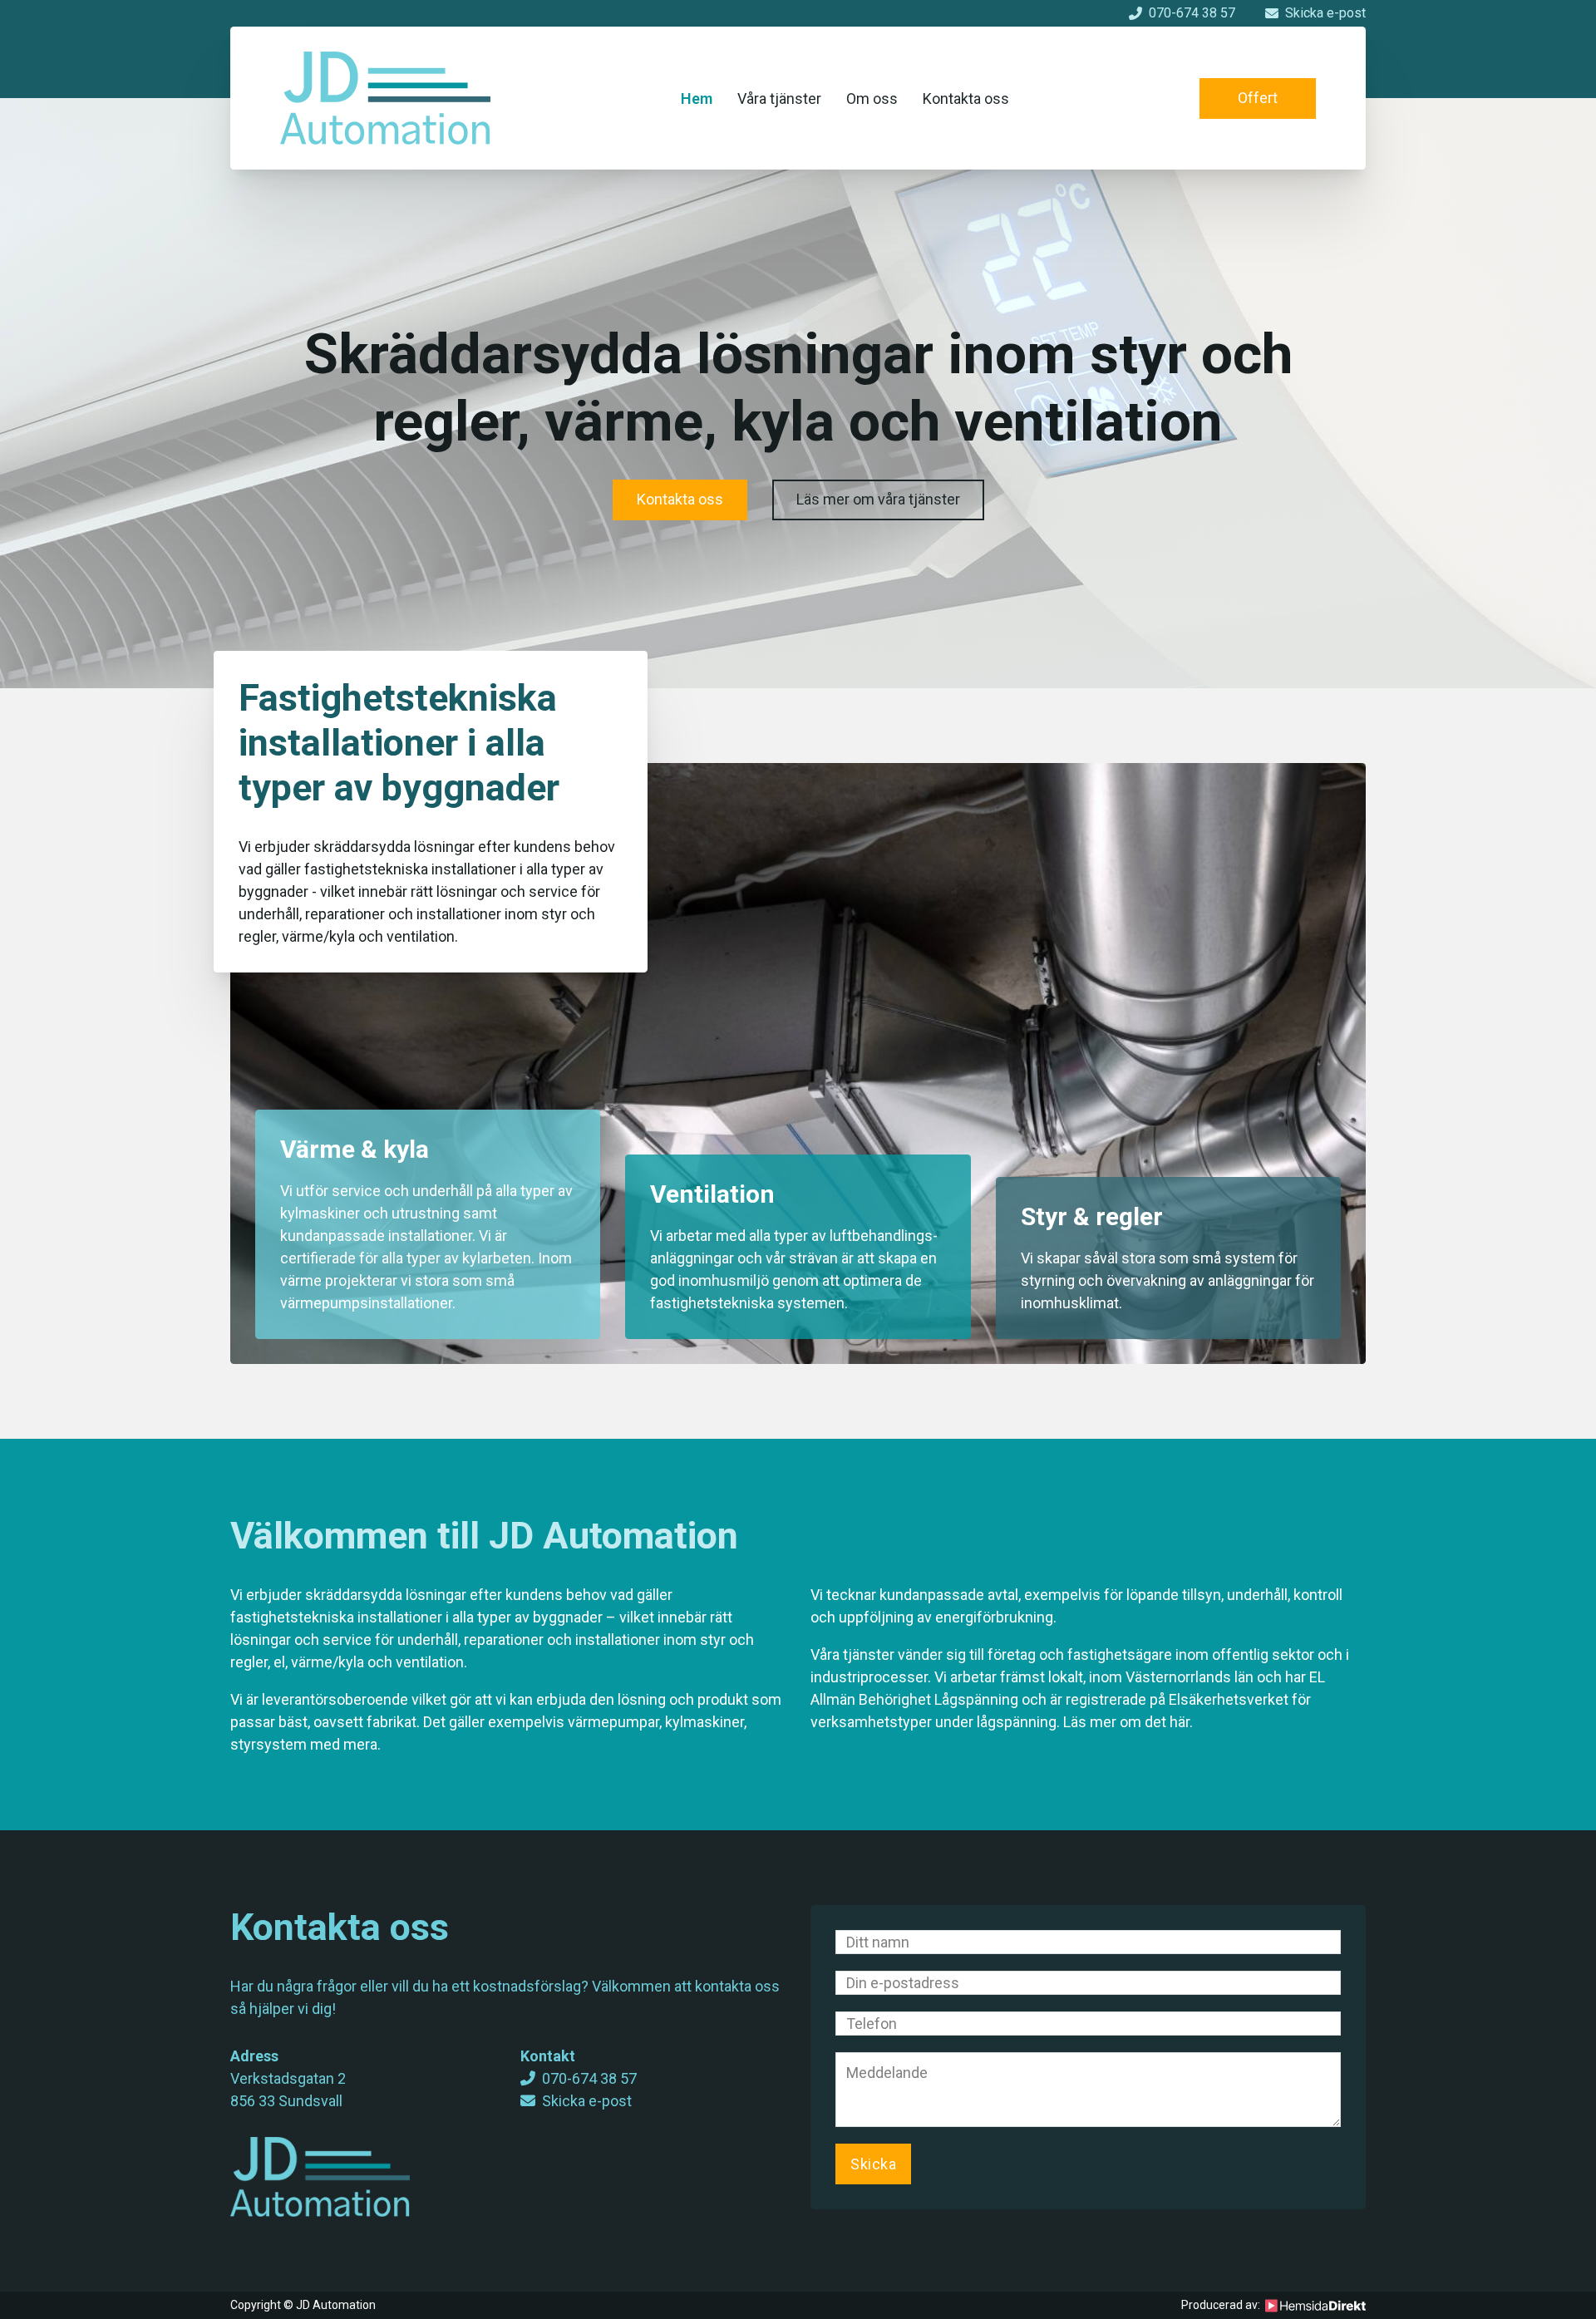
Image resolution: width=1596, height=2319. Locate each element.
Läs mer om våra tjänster (878, 499)
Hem (697, 98)
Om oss (872, 98)
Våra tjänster (779, 98)
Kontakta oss (966, 98)
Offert (1258, 98)
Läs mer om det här (1126, 1722)
